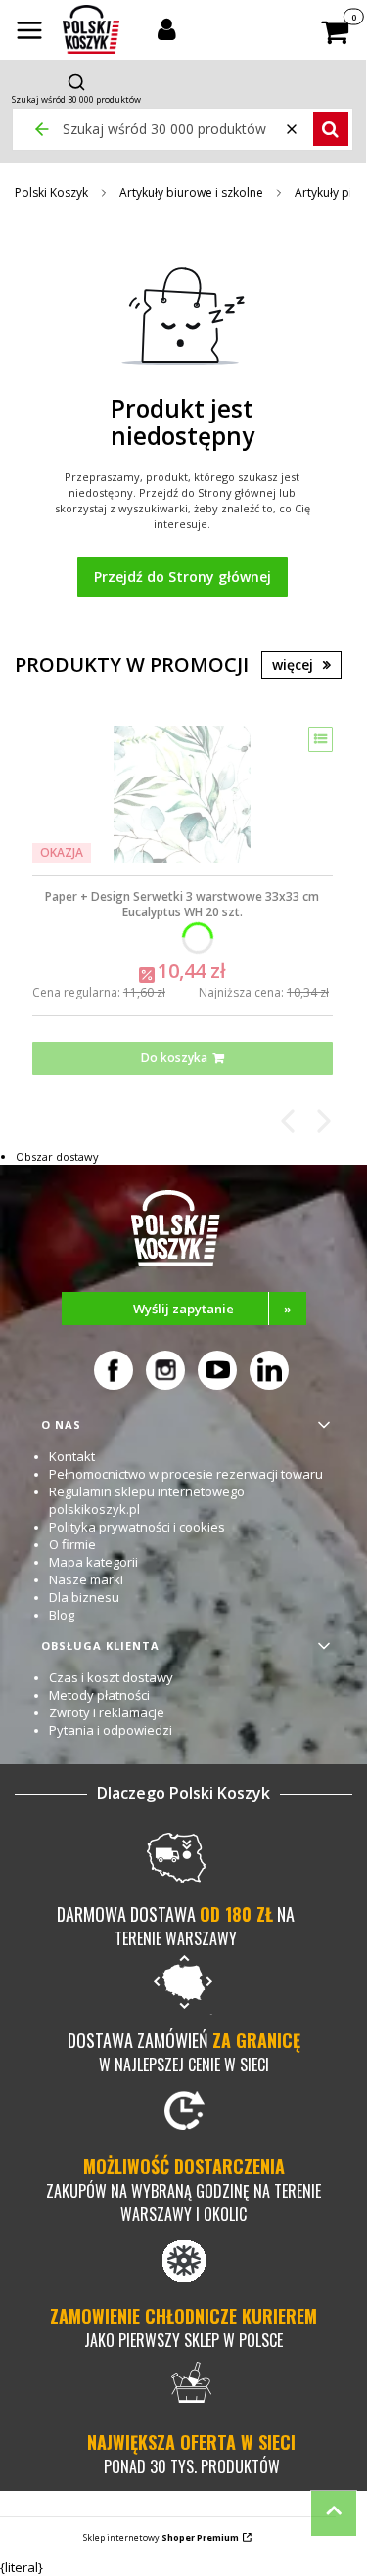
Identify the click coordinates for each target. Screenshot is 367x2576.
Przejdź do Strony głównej (183, 577)
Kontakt (72, 1456)
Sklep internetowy (161, 2537)
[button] (29, 32)
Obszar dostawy (57, 1156)
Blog (62, 1615)
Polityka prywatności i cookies (137, 1527)
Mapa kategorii (93, 1562)
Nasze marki (86, 1579)
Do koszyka (174, 1058)
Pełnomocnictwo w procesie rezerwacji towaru (186, 1474)
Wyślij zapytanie (212, 1309)
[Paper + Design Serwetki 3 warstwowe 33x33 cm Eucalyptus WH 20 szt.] (182, 794)
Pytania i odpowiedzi (111, 1730)
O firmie (72, 1544)
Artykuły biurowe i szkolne (191, 192)
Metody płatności (99, 1695)
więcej (293, 665)
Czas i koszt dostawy (111, 1677)
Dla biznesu (84, 1597)
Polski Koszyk (51, 192)
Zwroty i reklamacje (107, 1712)
